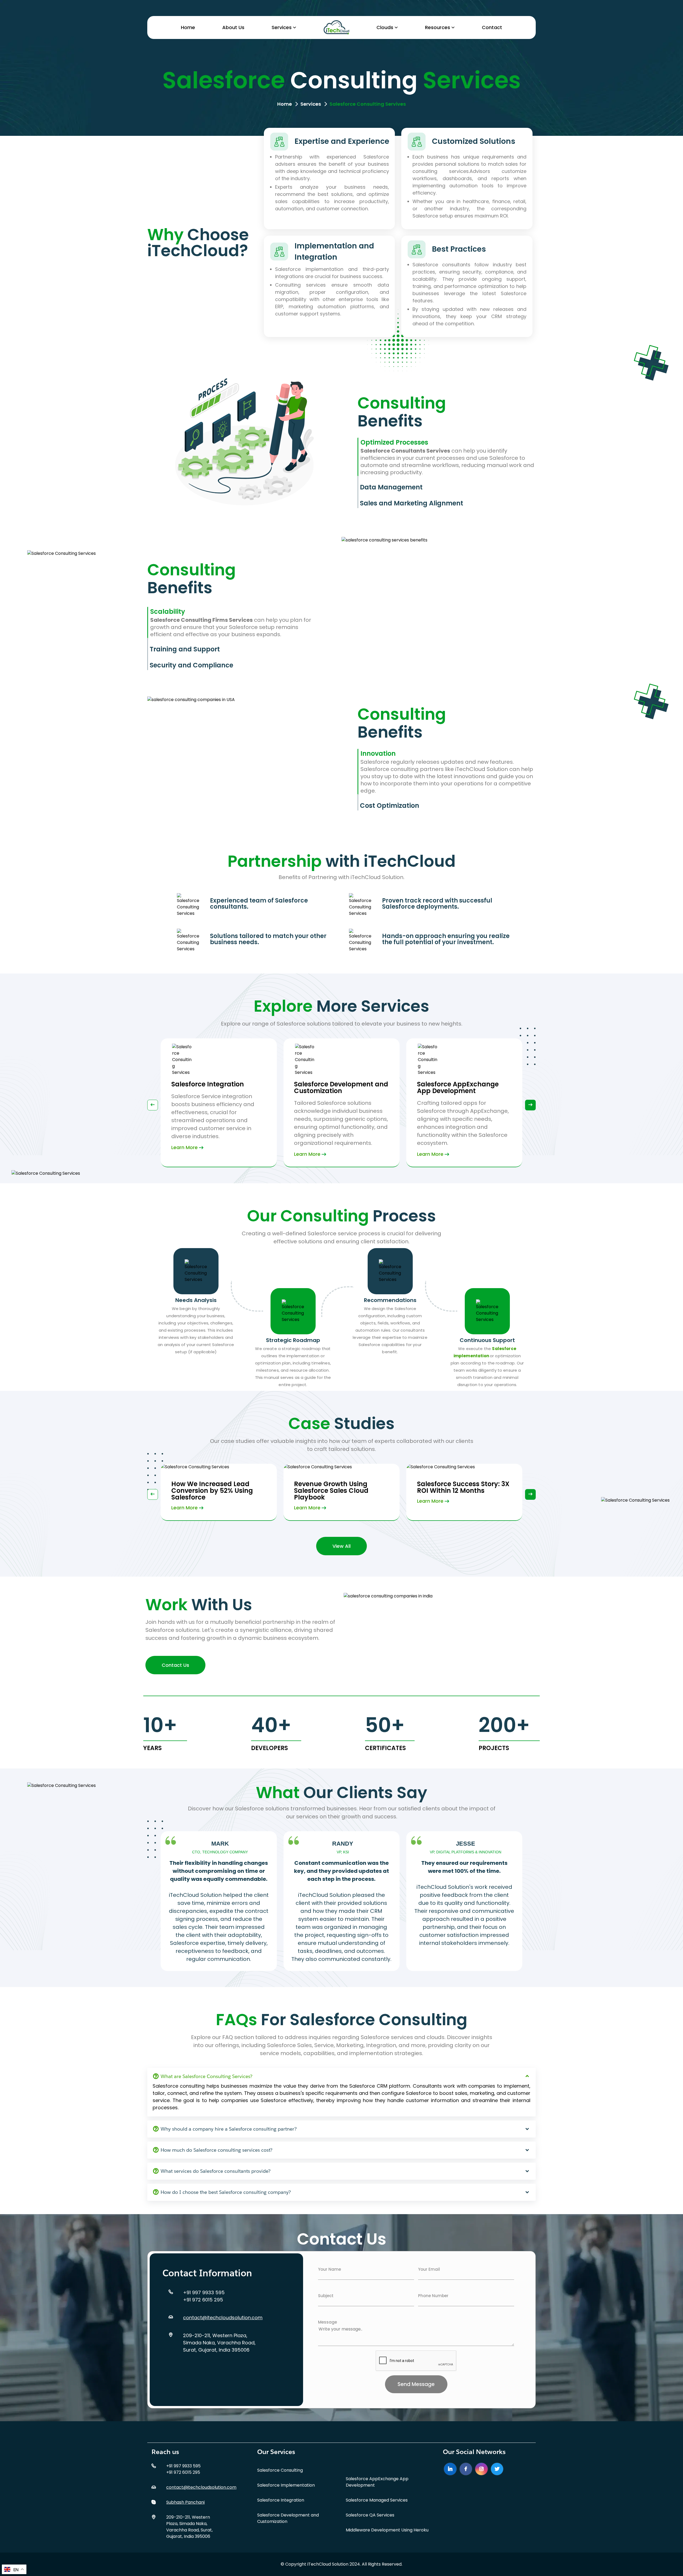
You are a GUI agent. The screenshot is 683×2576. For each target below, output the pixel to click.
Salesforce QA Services (370, 2515)
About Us (233, 27)
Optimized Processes (394, 442)
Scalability (168, 612)
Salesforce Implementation (286, 2485)
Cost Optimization (390, 806)
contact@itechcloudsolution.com (223, 2318)
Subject (326, 2296)
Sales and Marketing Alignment (412, 503)
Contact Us (175, 1665)
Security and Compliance (191, 665)
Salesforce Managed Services (377, 2500)
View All (341, 1546)
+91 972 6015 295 (203, 2300)
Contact (492, 27)
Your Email (429, 2269)
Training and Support (185, 649)
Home (188, 27)
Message (327, 2322)
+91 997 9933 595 (204, 2292)
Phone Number (433, 2296)
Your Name (329, 2269)
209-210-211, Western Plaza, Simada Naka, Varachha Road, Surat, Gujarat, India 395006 (219, 2343)
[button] (530, 1105)
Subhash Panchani (185, 2502)
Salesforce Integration (281, 2500)
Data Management (391, 487)
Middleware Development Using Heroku (387, 2530)
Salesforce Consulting (280, 2470)
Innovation (378, 753)
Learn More (184, 1154)
